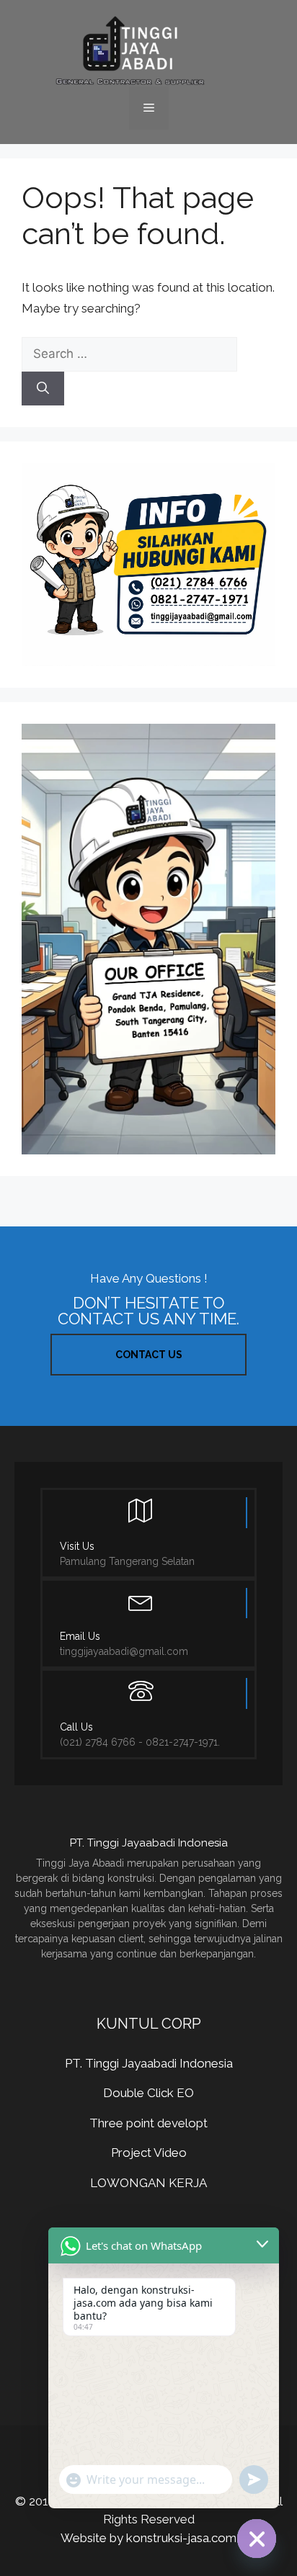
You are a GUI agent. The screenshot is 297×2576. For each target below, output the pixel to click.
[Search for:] (129, 354)
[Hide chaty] (257, 2539)
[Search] (43, 389)
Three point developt (148, 2123)
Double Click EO (148, 2093)
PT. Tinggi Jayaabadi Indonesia (149, 2063)
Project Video (149, 2153)
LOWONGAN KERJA (148, 2183)
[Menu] (149, 108)
